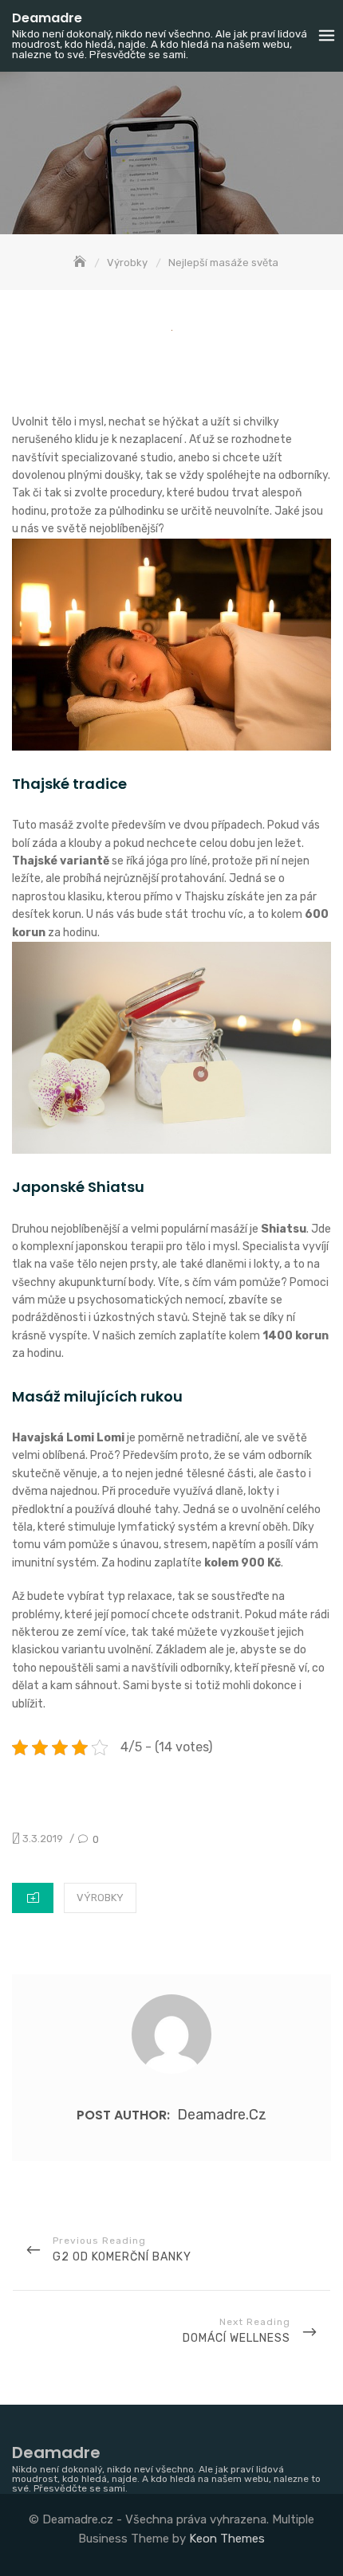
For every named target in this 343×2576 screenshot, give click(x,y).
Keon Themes (227, 2539)
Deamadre (47, 18)
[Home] (81, 263)
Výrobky (100, 1898)
